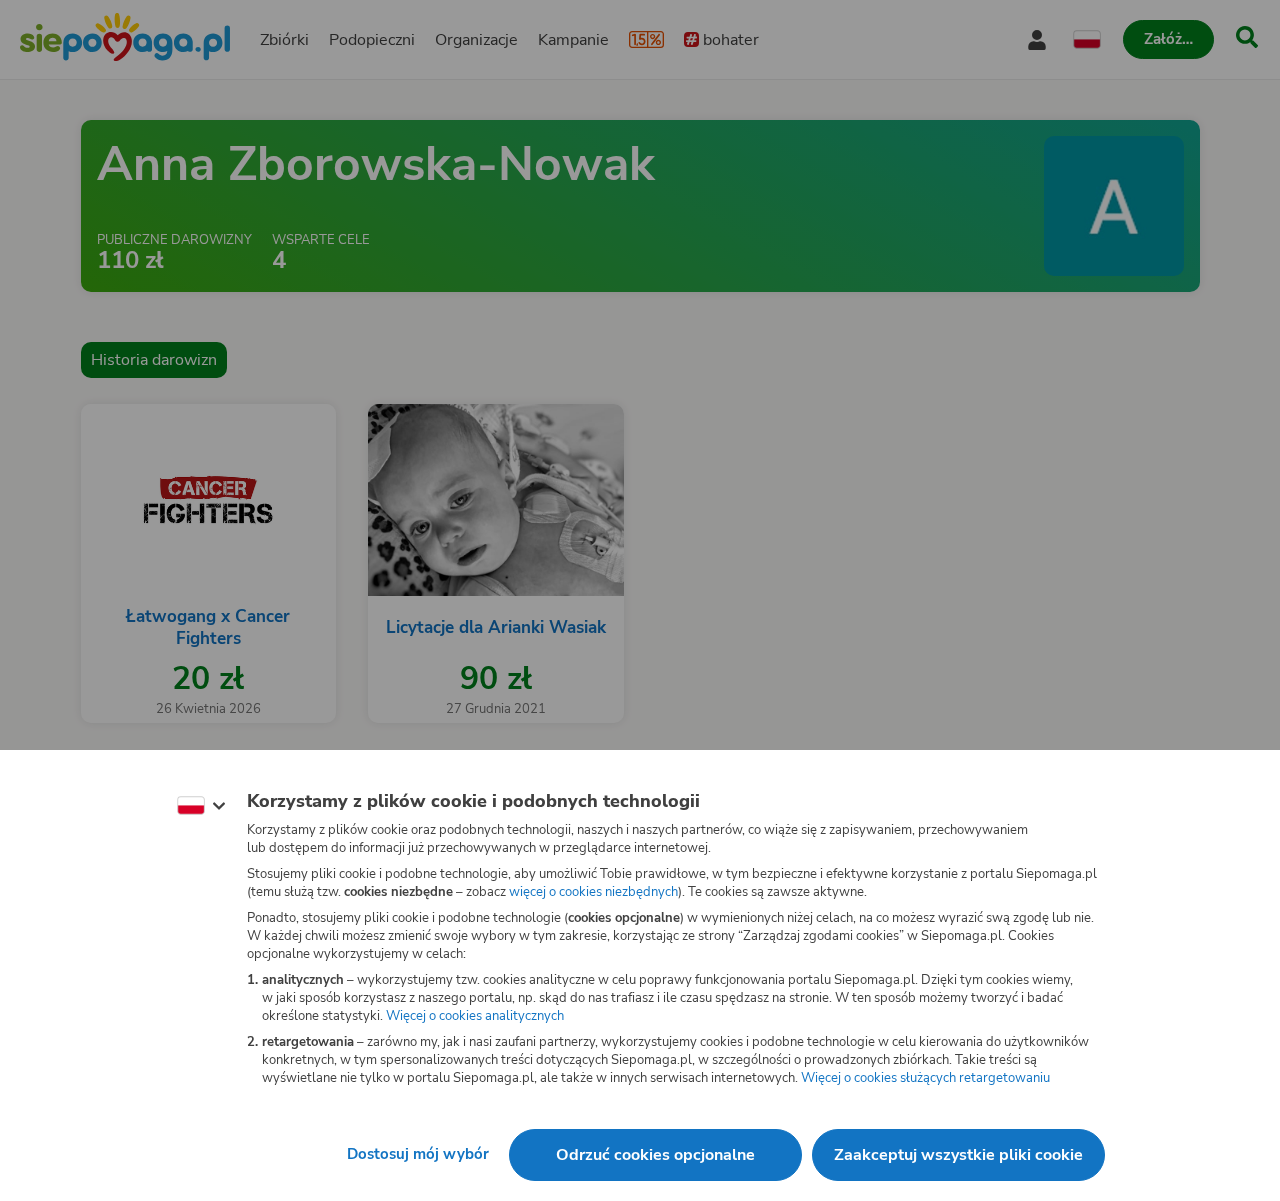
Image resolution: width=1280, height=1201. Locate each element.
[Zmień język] (201, 806)
